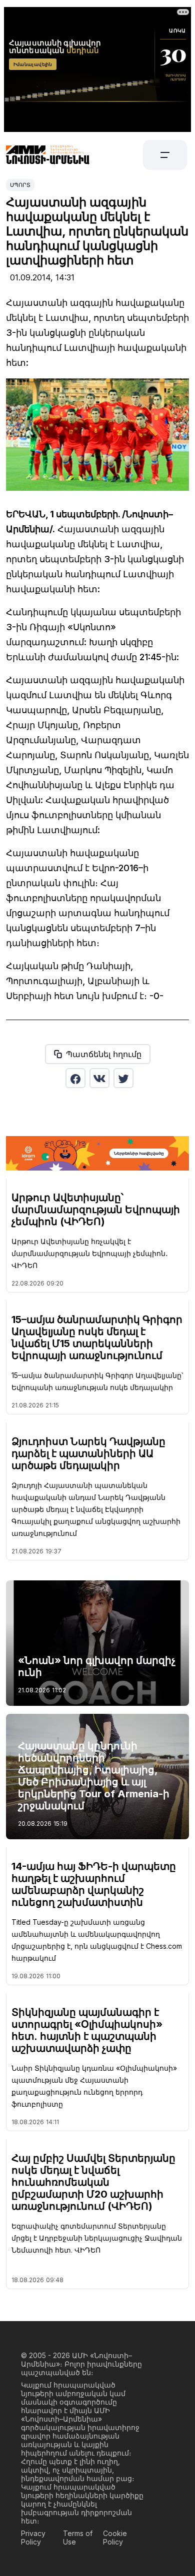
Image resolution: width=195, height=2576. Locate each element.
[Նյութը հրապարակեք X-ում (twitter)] (123, 1078)
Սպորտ (20, 185)
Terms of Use (78, 2538)
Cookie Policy (115, 2538)
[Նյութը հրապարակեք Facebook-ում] (75, 1078)
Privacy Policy (33, 2538)
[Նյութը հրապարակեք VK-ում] (99, 1078)
